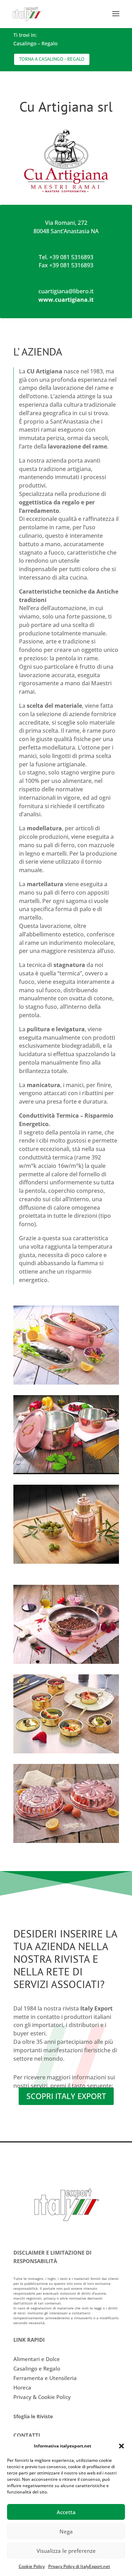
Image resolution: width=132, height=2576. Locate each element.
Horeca (22, 2387)
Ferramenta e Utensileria (45, 2378)
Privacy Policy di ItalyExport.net (79, 2566)
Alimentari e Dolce (37, 2359)
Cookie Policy (32, 2566)
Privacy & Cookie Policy (42, 2397)
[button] (121, 2446)
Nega (66, 2531)
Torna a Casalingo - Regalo (52, 59)
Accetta (66, 2512)
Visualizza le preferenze (66, 2551)
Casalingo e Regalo (37, 2368)
